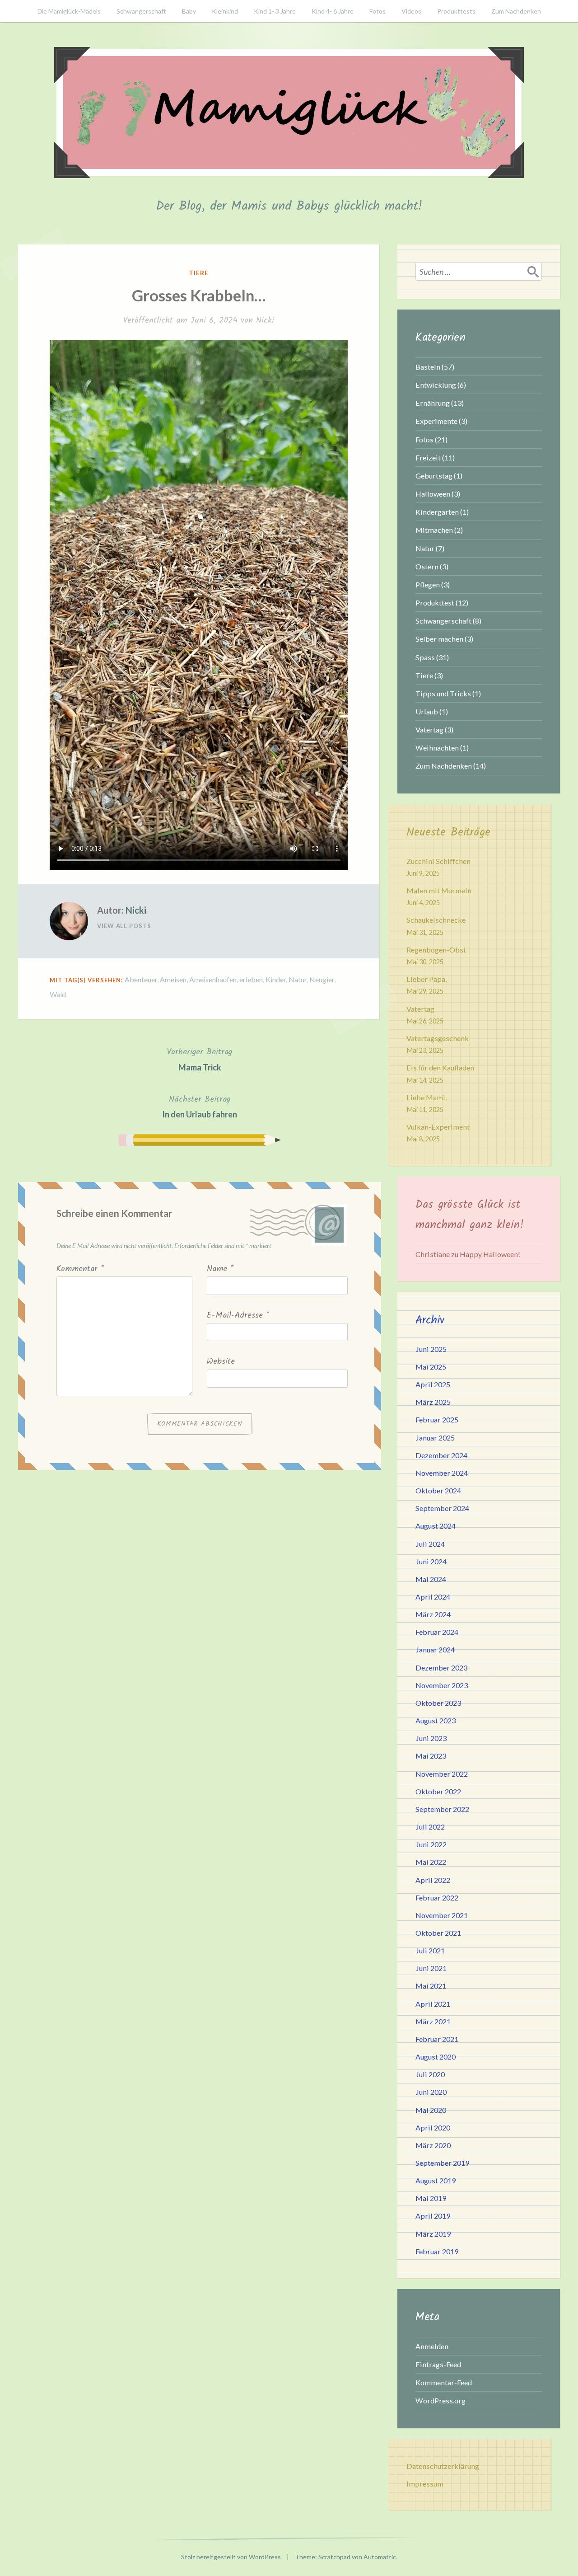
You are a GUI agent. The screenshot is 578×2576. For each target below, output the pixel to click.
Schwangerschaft (141, 11)
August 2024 (436, 1526)
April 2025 (433, 1384)
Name (220, 1269)
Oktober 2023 (438, 1703)
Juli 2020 (430, 2074)
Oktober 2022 (438, 1791)
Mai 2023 (431, 1756)
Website (221, 1362)
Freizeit (428, 457)
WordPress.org (440, 2400)
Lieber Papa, (427, 979)
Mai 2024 (431, 1579)
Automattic (380, 2557)
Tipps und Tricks (443, 693)
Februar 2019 (437, 2251)
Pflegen (428, 584)
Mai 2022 (431, 1862)
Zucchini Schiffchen (438, 861)
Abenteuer (141, 979)
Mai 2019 (431, 2198)
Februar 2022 (437, 1898)
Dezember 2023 (441, 1668)
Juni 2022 (431, 1844)
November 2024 (442, 1473)
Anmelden (432, 2346)
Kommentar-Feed (444, 2382)
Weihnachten (437, 748)
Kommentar (80, 1269)
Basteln (428, 367)
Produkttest (435, 603)
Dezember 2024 (441, 1455)
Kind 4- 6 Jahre (333, 11)
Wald (58, 994)
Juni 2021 (431, 1968)
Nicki (265, 321)
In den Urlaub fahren (200, 1106)
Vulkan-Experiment (438, 1127)
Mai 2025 (431, 1367)
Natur (298, 979)
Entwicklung (436, 385)
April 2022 (433, 1880)
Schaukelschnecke (436, 920)
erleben (251, 979)
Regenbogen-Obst (436, 950)
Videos (411, 11)
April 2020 (433, 2128)
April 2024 (433, 1597)
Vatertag (429, 730)
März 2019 (433, 2234)
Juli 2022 (430, 1827)
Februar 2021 (437, 2039)
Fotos (378, 11)
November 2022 (442, 1774)
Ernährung (433, 403)
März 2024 (433, 1614)
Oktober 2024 (438, 1490)
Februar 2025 (437, 1419)
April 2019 (433, 2216)
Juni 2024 (431, 1561)
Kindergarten (437, 512)
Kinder (276, 979)
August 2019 (436, 2180)
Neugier (322, 979)
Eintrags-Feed (438, 2364)
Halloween (433, 494)
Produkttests (456, 11)
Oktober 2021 (438, 1933)
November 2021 (442, 1915)
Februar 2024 (437, 1632)
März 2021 (433, 2021)
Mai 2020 (431, 2110)
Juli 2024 (430, 1544)
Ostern (427, 566)
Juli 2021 (430, 1950)
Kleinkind (225, 11)
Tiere (199, 273)
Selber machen (439, 639)
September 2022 (442, 1809)
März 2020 (433, 2145)
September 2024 (442, 1508)
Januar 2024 (435, 1649)
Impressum (425, 2484)
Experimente (436, 421)
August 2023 (436, 1720)
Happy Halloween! (490, 1254)
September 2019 (442, 2163)
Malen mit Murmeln (439, 890)
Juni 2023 (431, 1738)
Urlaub (427, 711)
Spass (425, 657)
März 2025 (433, 1402)
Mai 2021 (431, 1986)
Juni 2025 (431, 1349)
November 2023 (442, 1685)
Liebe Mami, (427, 1097)
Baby (189, 11)
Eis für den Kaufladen (440, 1067)
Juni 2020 (431, 2092)
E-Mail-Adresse (238, 1316)
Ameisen (173, 979)
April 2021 (433, 2004)
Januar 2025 (435, 1438)
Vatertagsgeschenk (438, 1038)
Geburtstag (434, 476)
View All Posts (124, 926)
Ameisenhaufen (213, 979)
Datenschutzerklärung (443, 2466)
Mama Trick (200, 1059)
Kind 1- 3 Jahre (275, 11)
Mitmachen (434, 530)
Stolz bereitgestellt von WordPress (231, 2557)
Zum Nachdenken (516, 11)
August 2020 (436, 2057)
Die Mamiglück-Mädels (69, 11)
